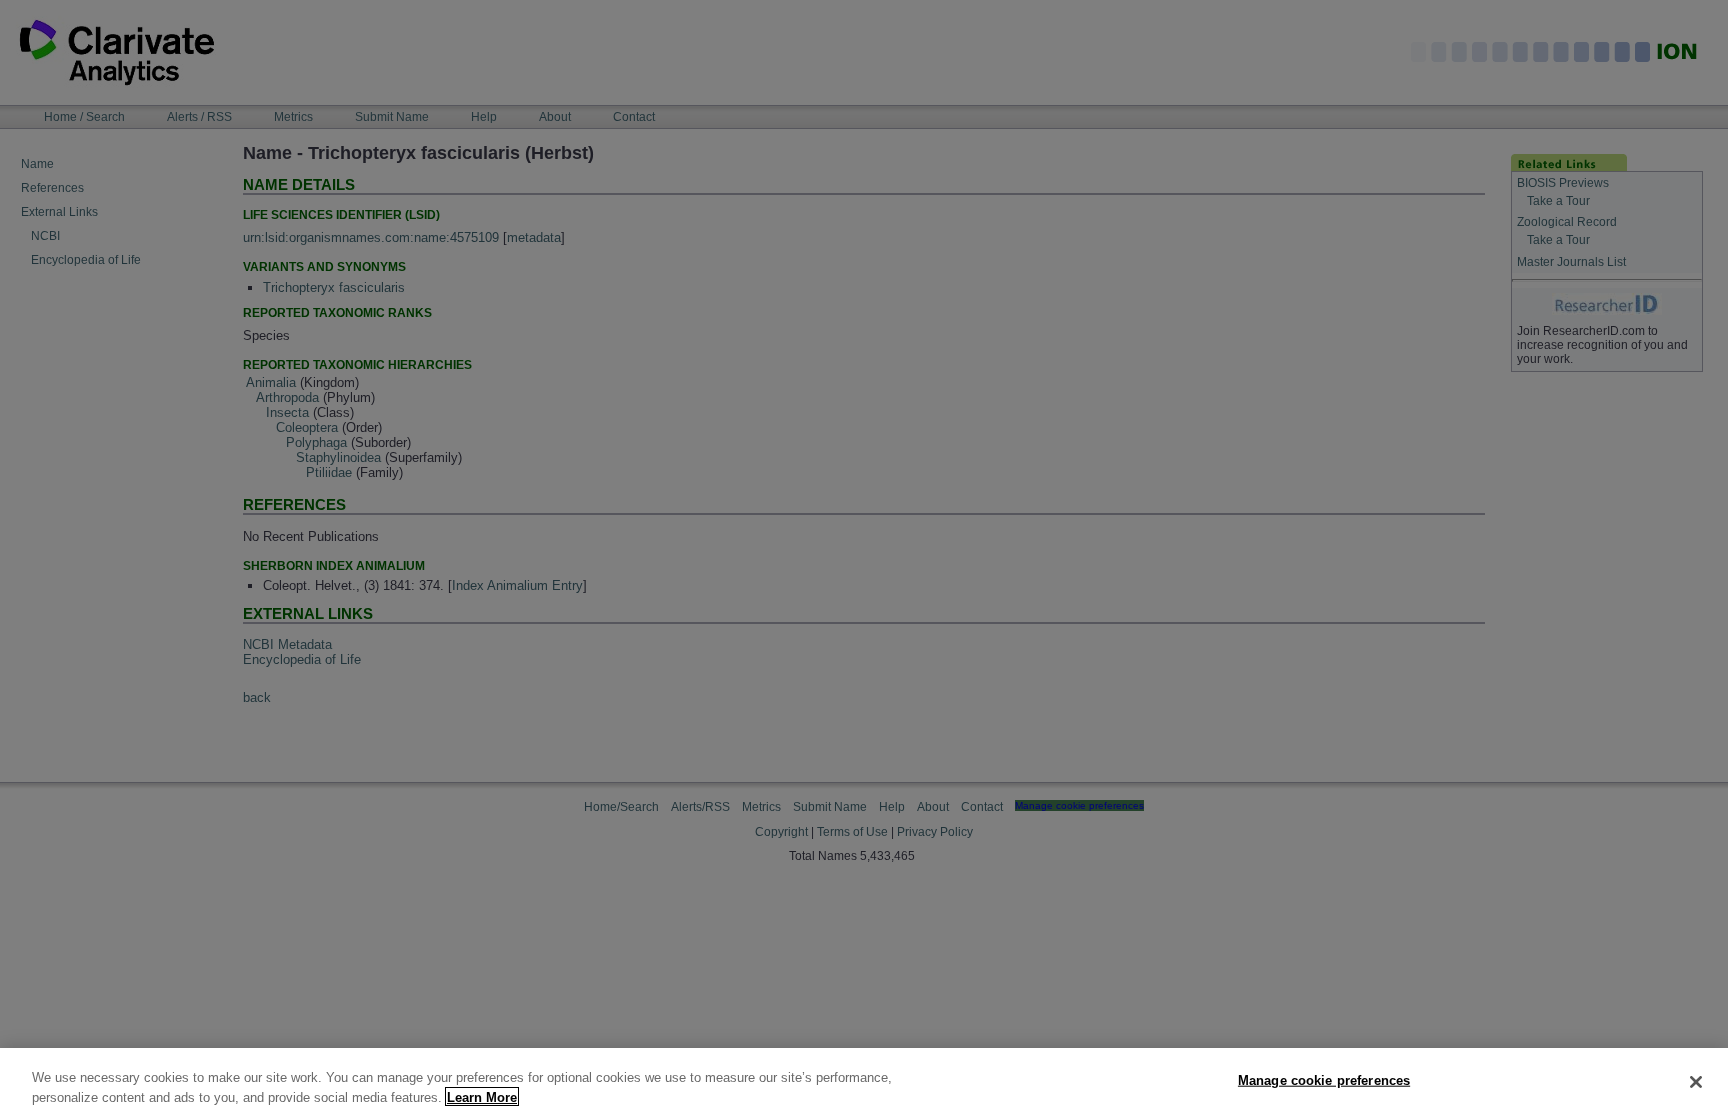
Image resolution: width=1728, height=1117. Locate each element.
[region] (864, 1082)
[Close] (1696, 1082)
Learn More (482, 1096)
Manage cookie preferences (1324, 1080)
